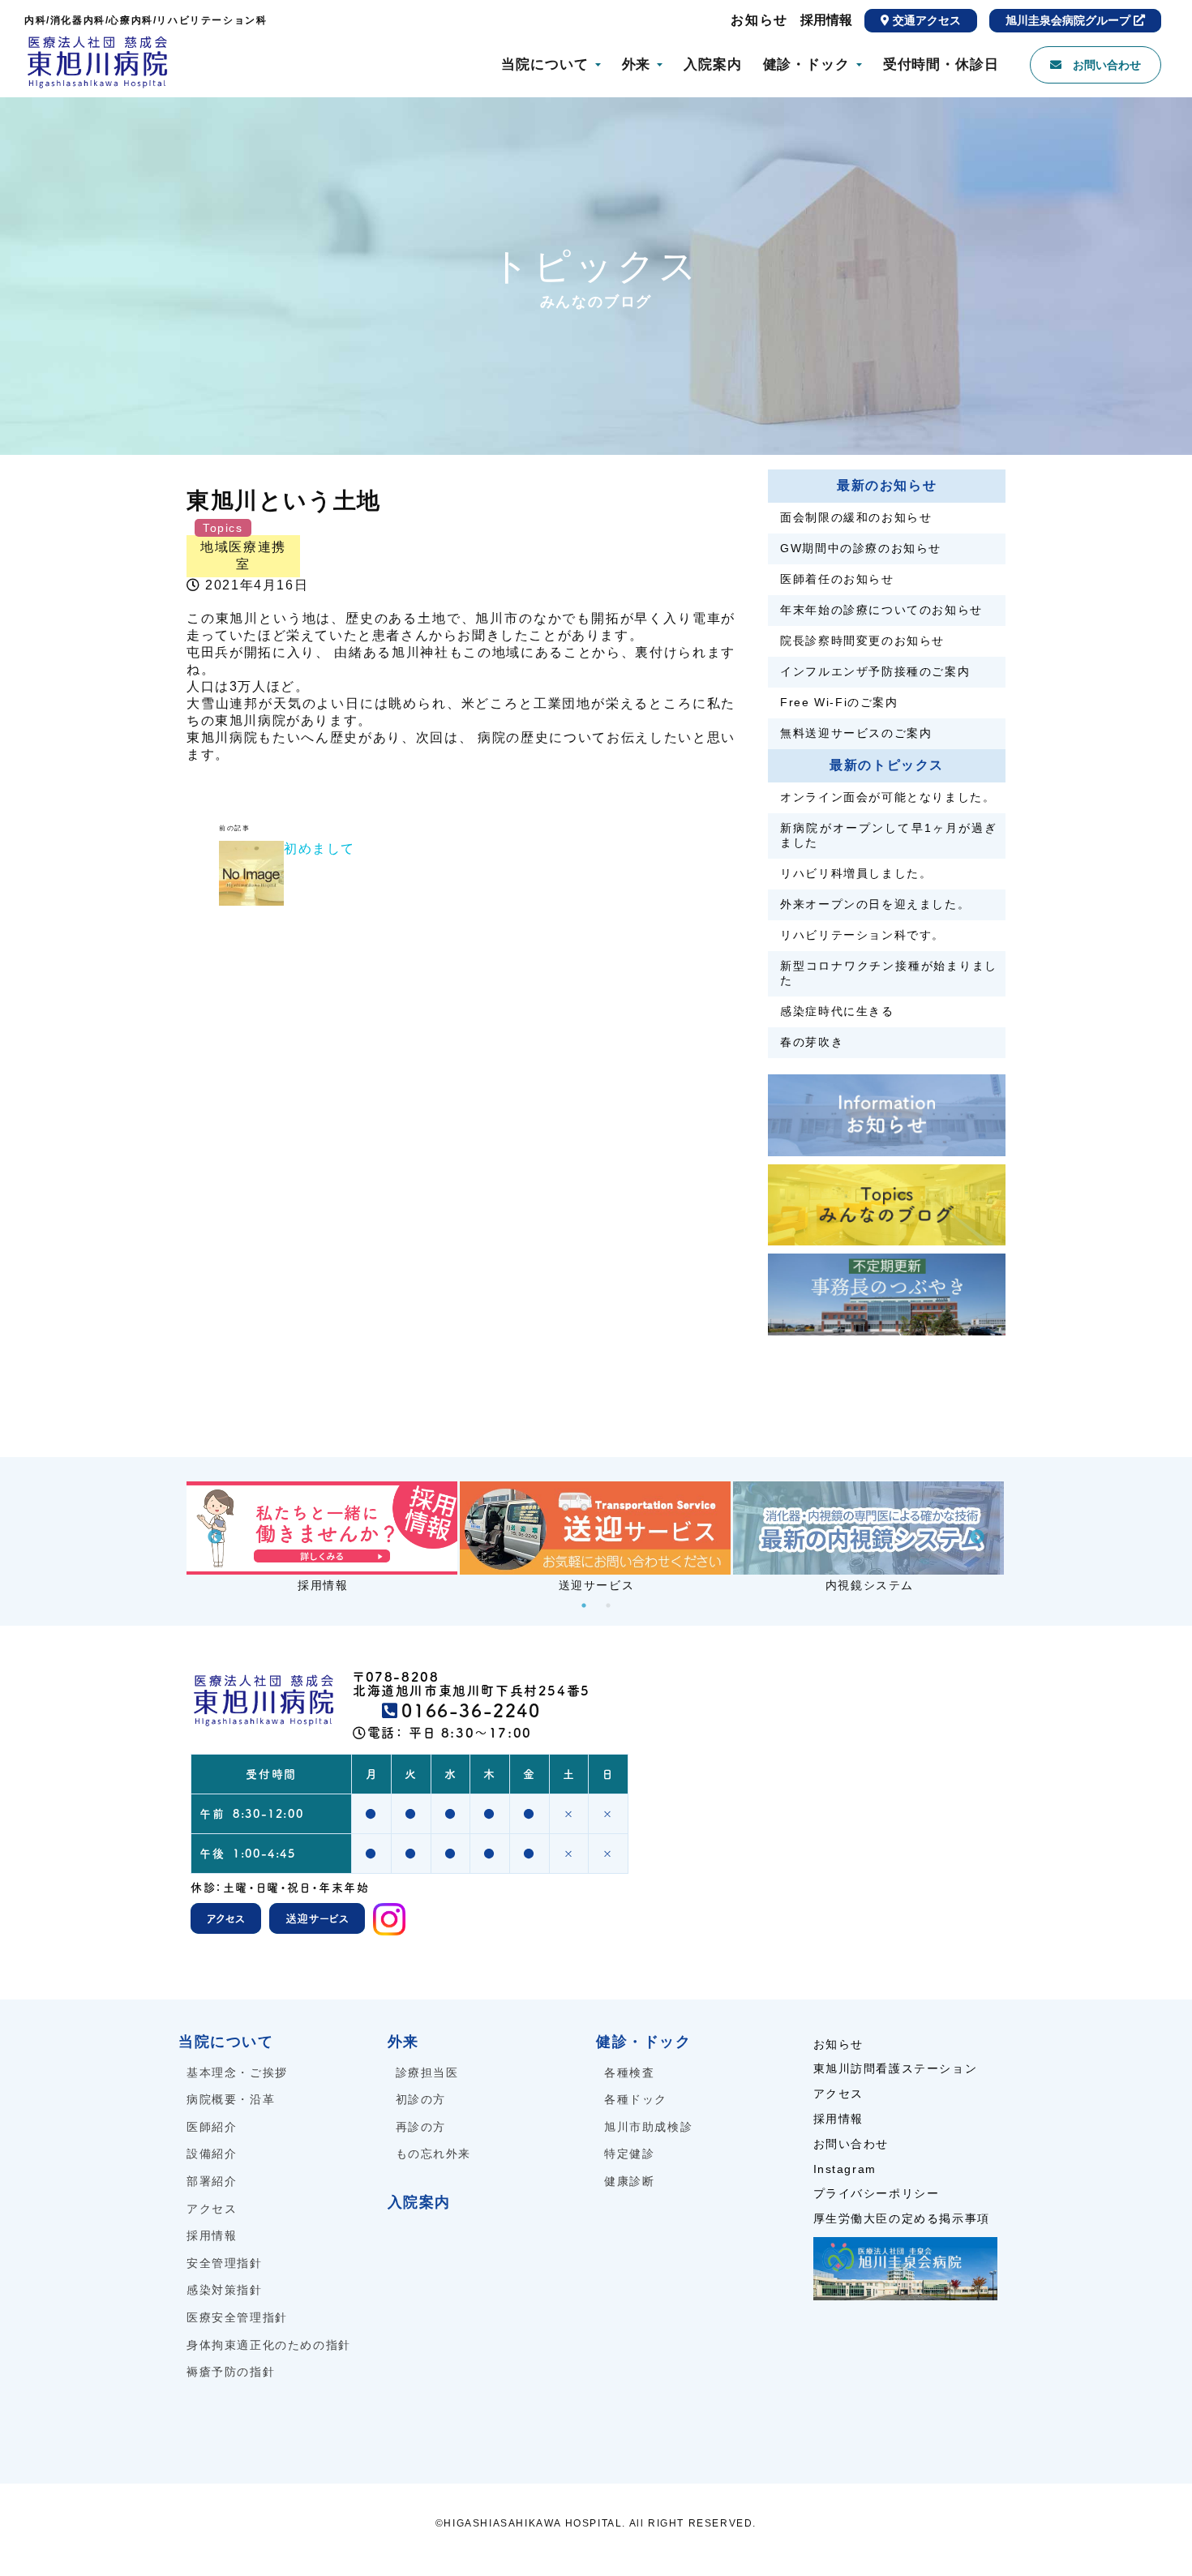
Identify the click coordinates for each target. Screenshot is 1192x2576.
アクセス (212, 2209)
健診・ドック (806, 64)
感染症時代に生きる (837, 1011)
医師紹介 (212, 2127)
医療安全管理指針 (237, 2317)
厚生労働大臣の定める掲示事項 (902, 2218)
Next (977, 1537)
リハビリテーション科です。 (862, 935)
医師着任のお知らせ (837, 579)
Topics (223, 528)
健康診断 (629, 2181)
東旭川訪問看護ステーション (896, 2068)
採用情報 (826, 20)
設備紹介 (212, 2154)
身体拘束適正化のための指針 (269, 2345)
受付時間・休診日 (941, 64)
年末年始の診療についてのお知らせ (881, 610)
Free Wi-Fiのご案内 (839, 702)
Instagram (845, 2169)
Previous (215, 1537)
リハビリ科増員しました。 (856, 873)
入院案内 (712, 64)
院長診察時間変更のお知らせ (862, 641)
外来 (637, 64)
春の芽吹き (812, 1042)
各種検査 (629, 2072)
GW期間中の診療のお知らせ (861, 548)
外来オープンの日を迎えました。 (875, 904)
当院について (545, 64)
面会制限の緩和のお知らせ (856, 517)
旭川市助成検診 (648, 2127)
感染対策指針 (225, 2290)
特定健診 (629, 2154)
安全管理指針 (225, 2263)
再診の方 (421, 2127)
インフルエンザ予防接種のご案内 (875, 671)
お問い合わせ (851, 2144)
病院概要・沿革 (231, 2099)
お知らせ (759, 20)
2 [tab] (608, 1605)
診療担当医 (427, 2072)
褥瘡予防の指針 (231, 2372)
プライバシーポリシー (877, 2193)
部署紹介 (212, 2181)
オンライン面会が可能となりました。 (888, 797)
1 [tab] (584, 1605)
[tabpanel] (323, 1537)
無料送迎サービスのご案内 (856, 733)
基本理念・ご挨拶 (237, 2072)
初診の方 (421, 2099)
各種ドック (636, 2099)
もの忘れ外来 (434, 2154)
